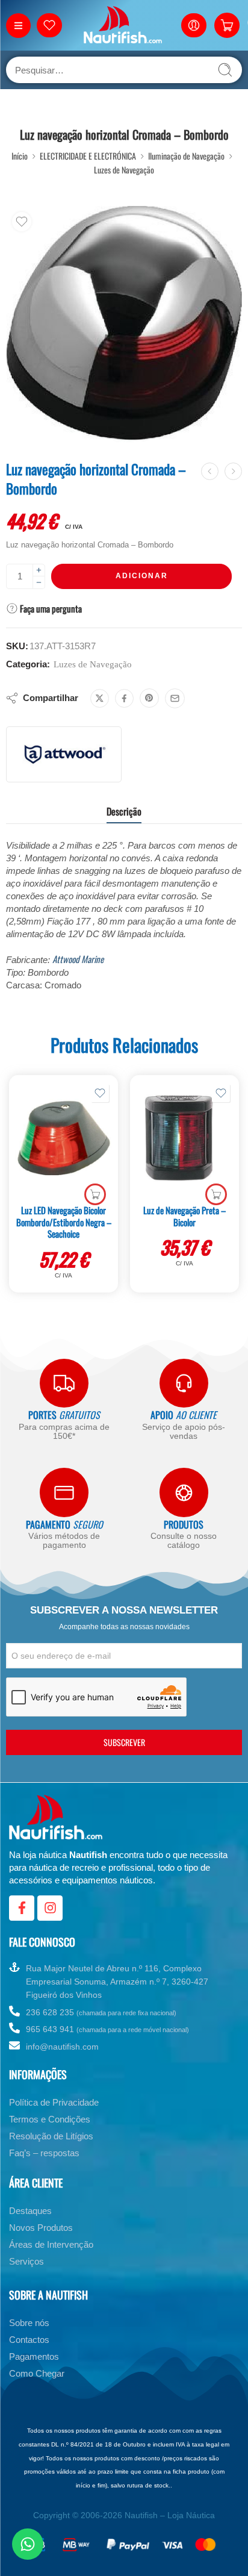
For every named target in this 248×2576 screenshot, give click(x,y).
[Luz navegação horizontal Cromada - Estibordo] (233, 471)
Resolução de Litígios (51, 2136)
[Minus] (39, 583)
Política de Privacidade (54, 2102)
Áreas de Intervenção (51, 2244)
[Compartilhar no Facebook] (124, 698)
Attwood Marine (78, 959)
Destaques (30, 2211)
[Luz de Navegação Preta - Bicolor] (184, 1138)
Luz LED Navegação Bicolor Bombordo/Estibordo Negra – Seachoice (64, 1222)
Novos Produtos (41, 2228)
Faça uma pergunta (50, 608)
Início (20, 156)
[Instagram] (50, 1908)
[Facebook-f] (22, 1908)
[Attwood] (64, 754)
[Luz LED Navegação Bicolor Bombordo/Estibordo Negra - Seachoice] (64, 1138)
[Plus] (39, 570)
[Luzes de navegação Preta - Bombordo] (210, 471)
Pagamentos (34, 2356)
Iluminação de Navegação (186, 156)
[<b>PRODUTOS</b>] (184, 1492)
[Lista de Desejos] (22, 222)
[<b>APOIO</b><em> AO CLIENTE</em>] (184, 1383)
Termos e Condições (50, 2119)
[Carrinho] (227, 25)
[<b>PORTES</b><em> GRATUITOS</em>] (64, 1383)
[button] (95, 1194)
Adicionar (142, 576)
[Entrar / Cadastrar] (194, 25)
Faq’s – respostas (44, 2153)
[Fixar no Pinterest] (149, 698)
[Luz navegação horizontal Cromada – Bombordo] (124, 324)
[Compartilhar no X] (100, 698)
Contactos (29, 2340)
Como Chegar (37, 2373)
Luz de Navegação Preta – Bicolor (184, 1216)
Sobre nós (29, 2323)
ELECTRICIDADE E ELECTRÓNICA (88, 156)
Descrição (124, 811)
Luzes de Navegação (124, 170)
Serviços (26, 2261)
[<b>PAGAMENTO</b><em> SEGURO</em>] (64, 1492)
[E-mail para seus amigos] (175, 698)
